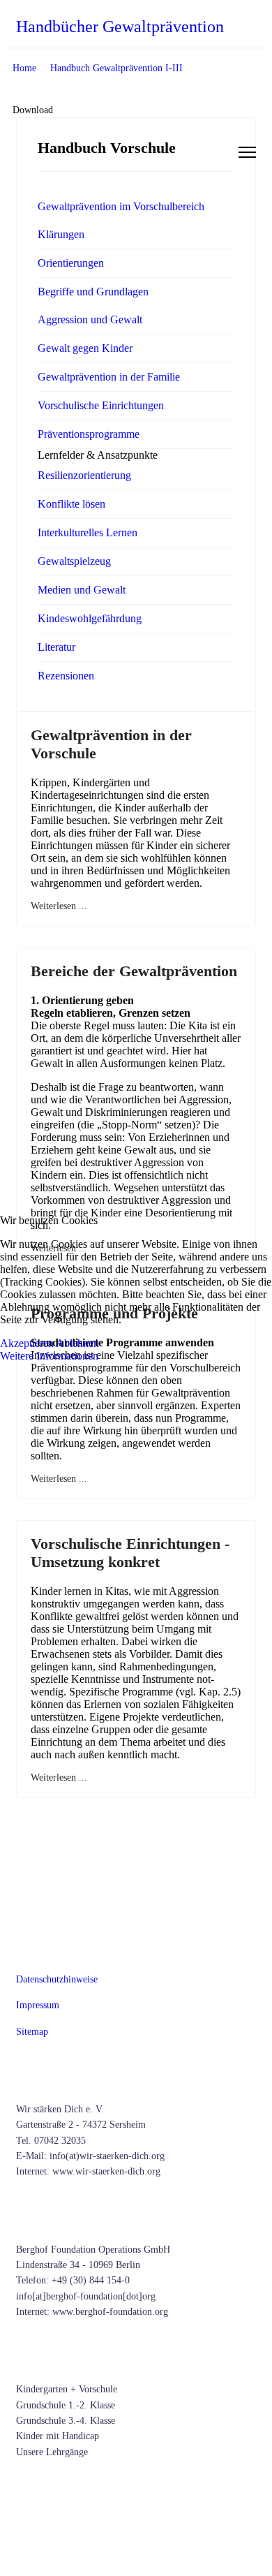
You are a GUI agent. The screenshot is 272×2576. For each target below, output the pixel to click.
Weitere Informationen (49, 1356)
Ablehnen (77, 1343)
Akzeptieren (27, 1343)
